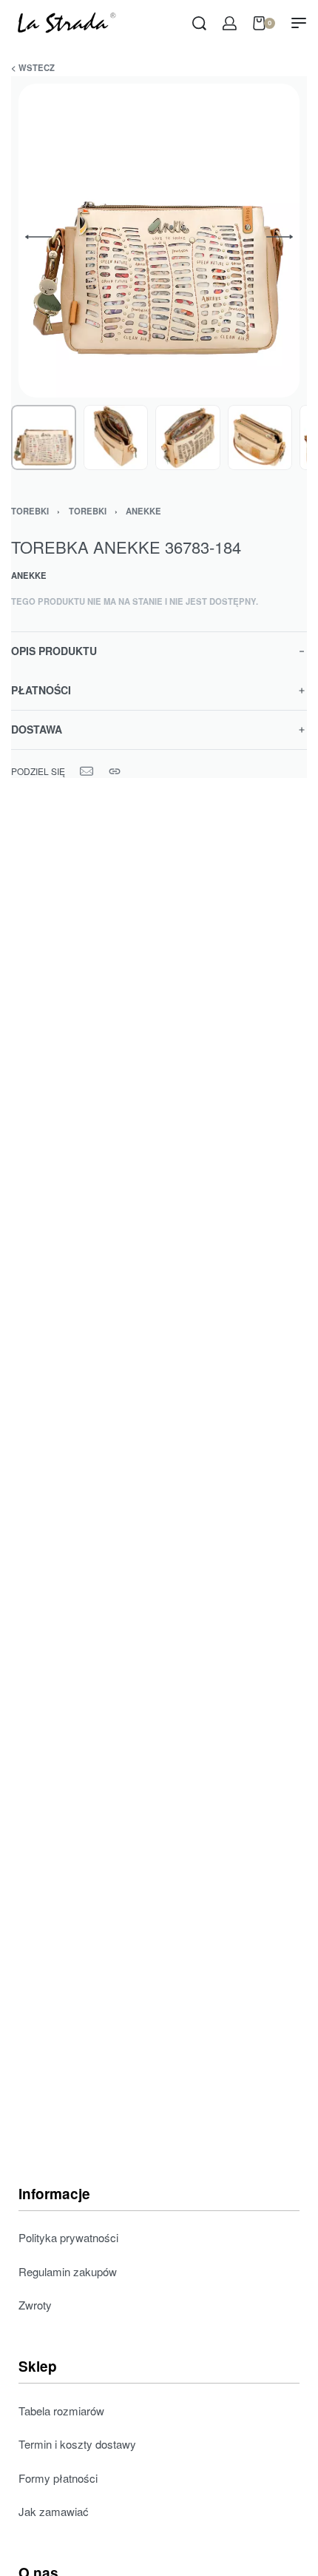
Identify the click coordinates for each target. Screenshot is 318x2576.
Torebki (88, 511)
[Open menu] (299, 23)
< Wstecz (33, 67)
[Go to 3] (188, 437)
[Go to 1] (44, 437)
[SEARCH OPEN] (199, 23)
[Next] (280, 237)
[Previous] (38, 237)
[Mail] (87, 771)
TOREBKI (30, 511)
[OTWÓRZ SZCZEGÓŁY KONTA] (230, 23)
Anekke (143, 511)
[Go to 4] (260, 437)
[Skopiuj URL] (115, 771)
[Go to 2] (116, 437)
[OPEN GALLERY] (159, 241)
